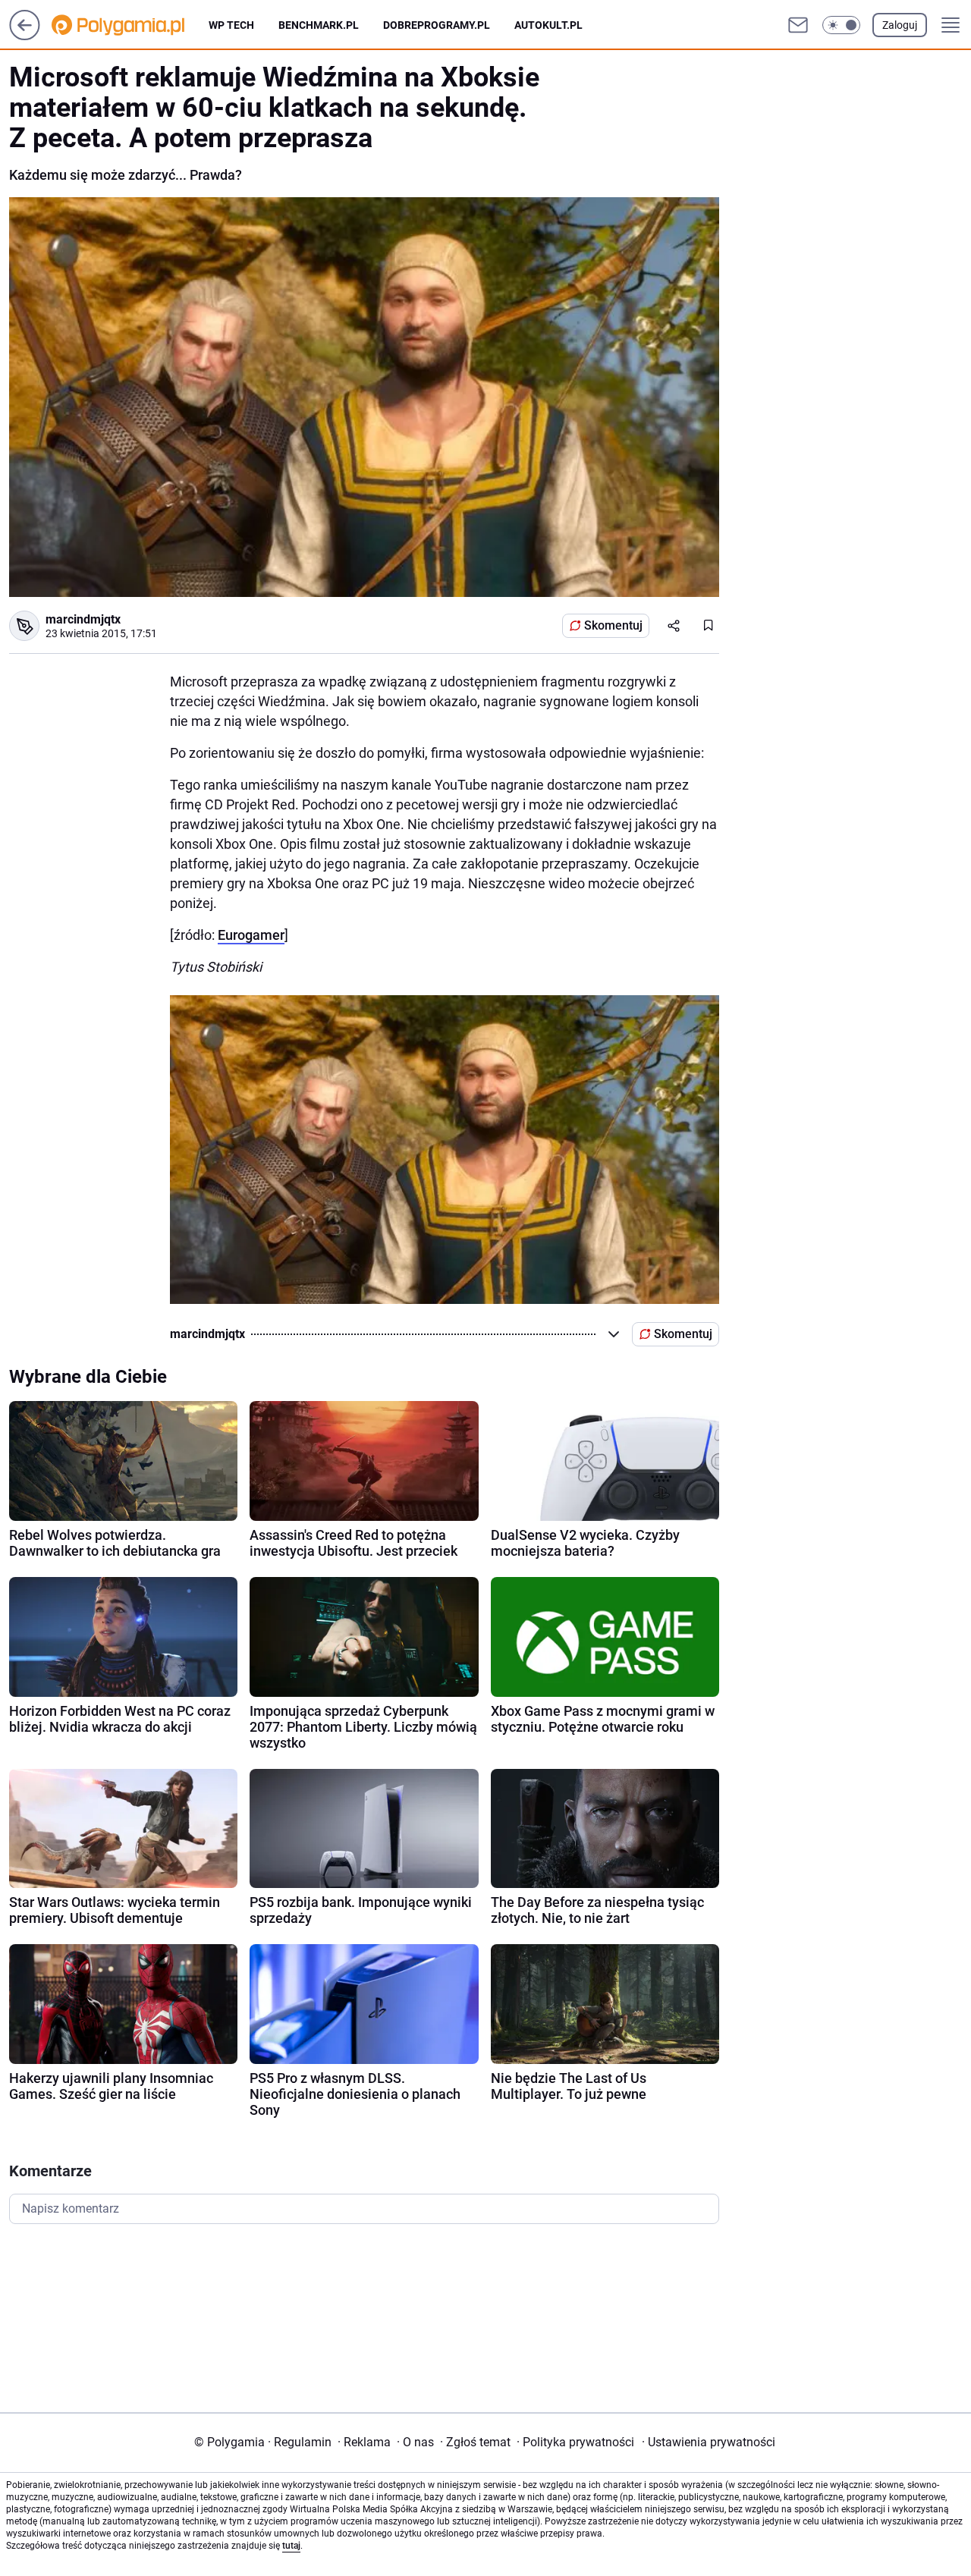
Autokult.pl (548, 25)
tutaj (291, 2546)
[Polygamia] (130, 25)
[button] (841, 25)
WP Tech (231, 25)
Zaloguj (900, 25)
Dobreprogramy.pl (437, 25)
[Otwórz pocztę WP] (798, 25)
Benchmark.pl (319, 25)
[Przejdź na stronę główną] (25, 36)
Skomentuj (613, 625)
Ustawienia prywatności (709, 2442)
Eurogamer (251, 935)
